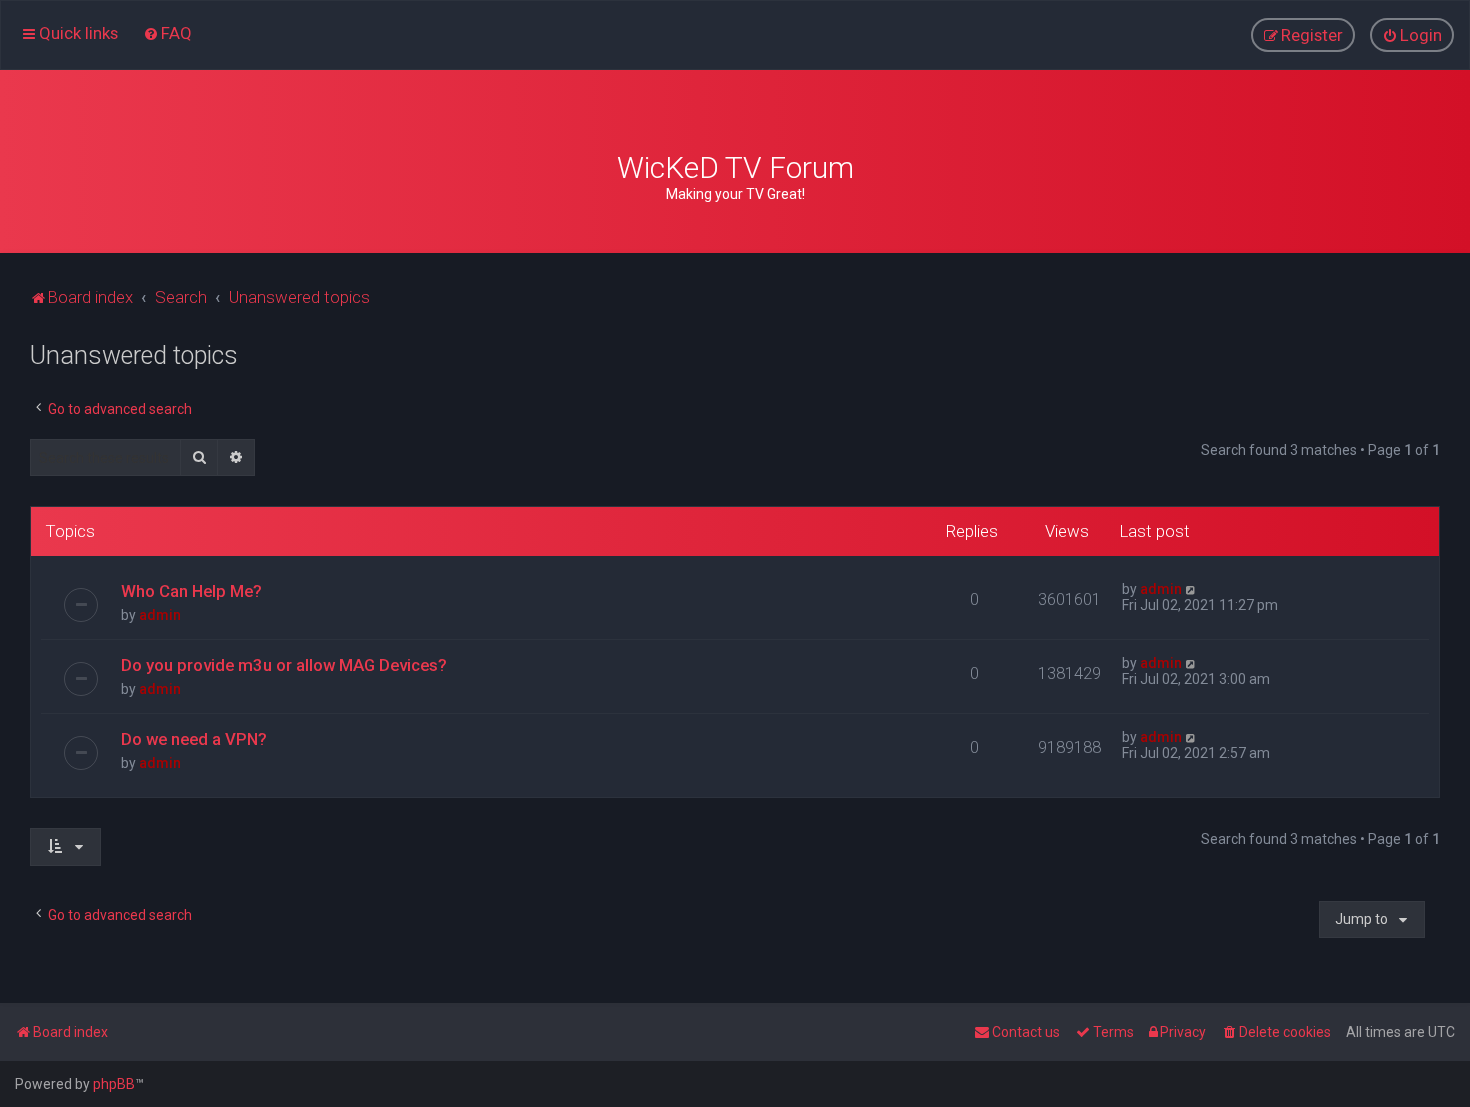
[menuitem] (167, 33)
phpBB (114, 1084)
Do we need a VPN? (194, 739)
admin (160, 615)
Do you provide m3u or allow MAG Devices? (284, 665)
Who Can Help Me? (191, 591)
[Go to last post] (1191, 589)
